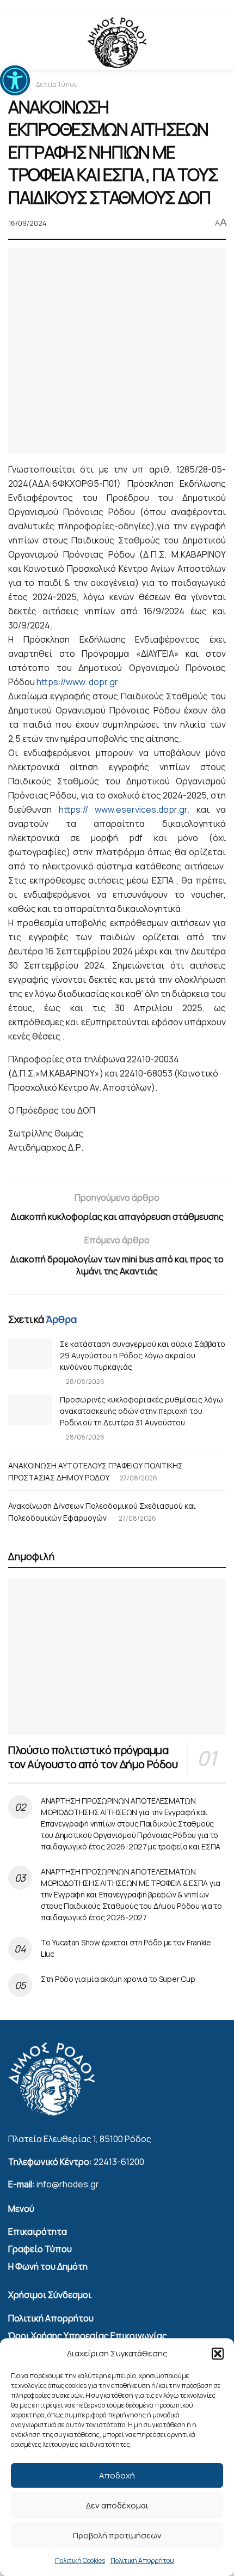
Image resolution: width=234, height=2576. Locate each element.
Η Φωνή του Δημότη (48, 2266)
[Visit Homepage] (117, 43)
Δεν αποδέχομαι (117, 2505)
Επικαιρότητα (38, 2232)
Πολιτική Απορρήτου (142, 2560)
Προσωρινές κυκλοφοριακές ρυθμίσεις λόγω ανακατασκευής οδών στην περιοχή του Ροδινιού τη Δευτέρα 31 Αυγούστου (141, 1411)
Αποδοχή (117, 2475)
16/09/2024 (27, 223)
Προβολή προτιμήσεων (117, 2535)
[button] (218, 2354)
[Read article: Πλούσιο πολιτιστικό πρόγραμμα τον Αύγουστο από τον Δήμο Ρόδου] (117, 1657)
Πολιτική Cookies (80, 2560)
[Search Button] (221, 43)
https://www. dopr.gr (77, 682)
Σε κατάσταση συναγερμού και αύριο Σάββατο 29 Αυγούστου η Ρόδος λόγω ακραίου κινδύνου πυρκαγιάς (143, 1355)
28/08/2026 (85, 1381)
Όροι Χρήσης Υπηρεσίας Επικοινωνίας (88, 2336)
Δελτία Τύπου (57, 84)
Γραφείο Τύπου (40, 2249)
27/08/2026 (138, 1478)
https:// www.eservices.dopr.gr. (124, 809)
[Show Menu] (13, 43)
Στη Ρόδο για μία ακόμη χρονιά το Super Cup (118, 1979)
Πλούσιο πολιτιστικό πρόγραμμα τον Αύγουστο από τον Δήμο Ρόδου (93, 1757)
